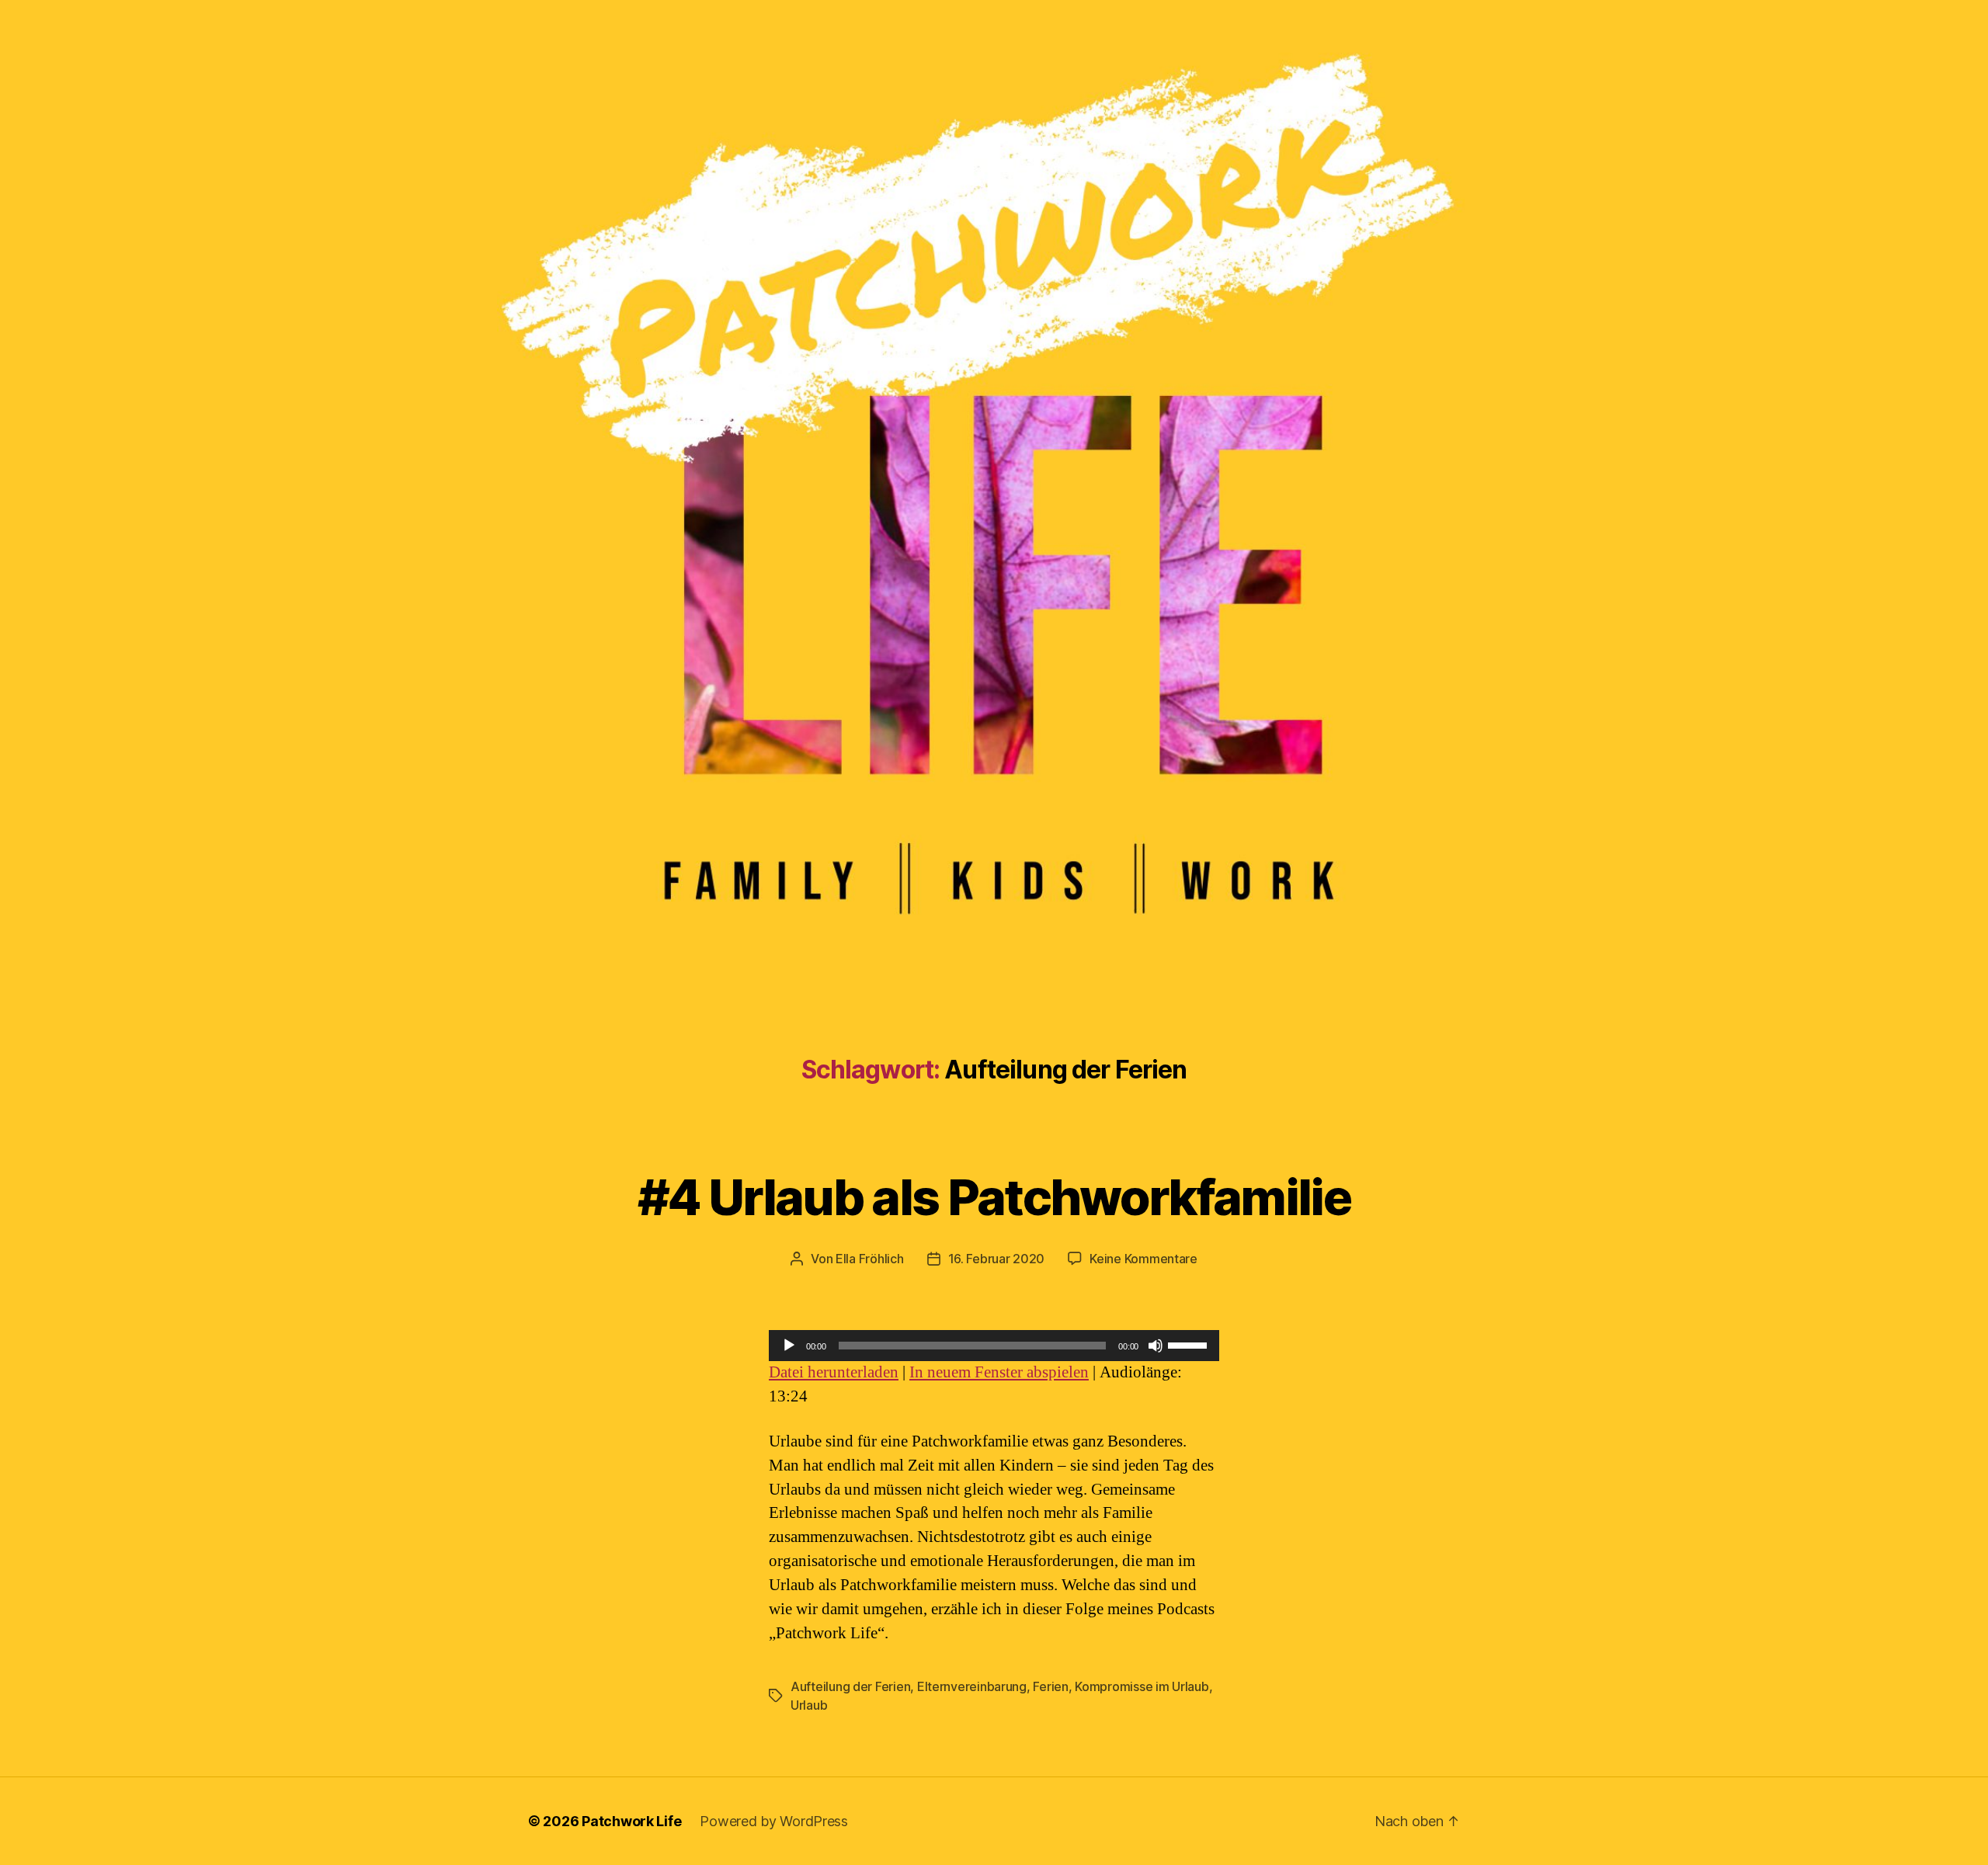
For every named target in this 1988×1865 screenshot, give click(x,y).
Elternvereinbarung (972, 1686)
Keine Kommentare (1143, 1259)
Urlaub (809, 1705)
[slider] (1190, 1344)
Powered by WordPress (774, 1821)
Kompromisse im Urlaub (1142, 1686)
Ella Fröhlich (870, 1259)
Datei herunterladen (834, 1372)
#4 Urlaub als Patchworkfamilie (994, 1197)
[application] (994, 1346)
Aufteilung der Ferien (850, 1686)
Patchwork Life (631, 1821)
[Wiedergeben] (789, 1346)
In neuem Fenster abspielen (999, 1372)
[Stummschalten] (1156, 1346)
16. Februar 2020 (997, 1259)
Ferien (1050, 1686)
